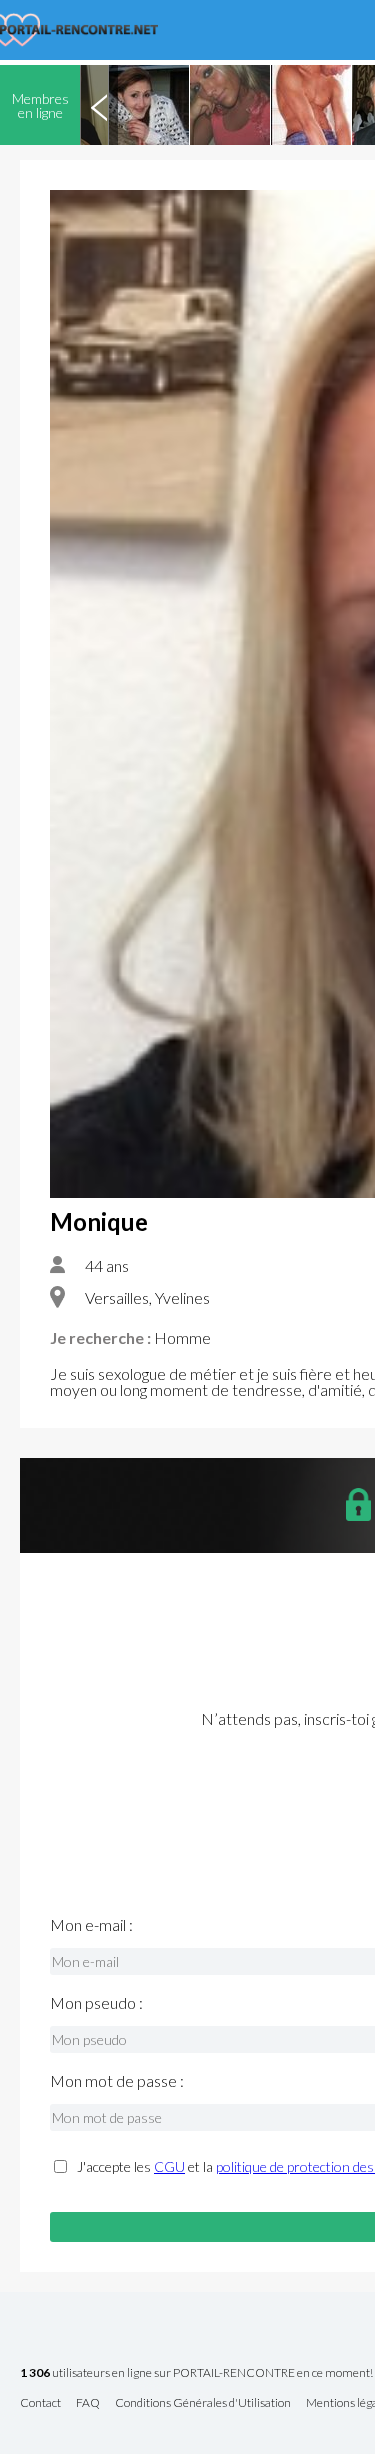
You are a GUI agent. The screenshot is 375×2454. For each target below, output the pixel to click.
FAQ (88, 2403)
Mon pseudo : (96, 2003)
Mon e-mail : (91, 1925)
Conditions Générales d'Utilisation (203, 2403)
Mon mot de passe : (117, 2081)
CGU (169, 2166)
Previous (99, 105)
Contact (40, 2403)
